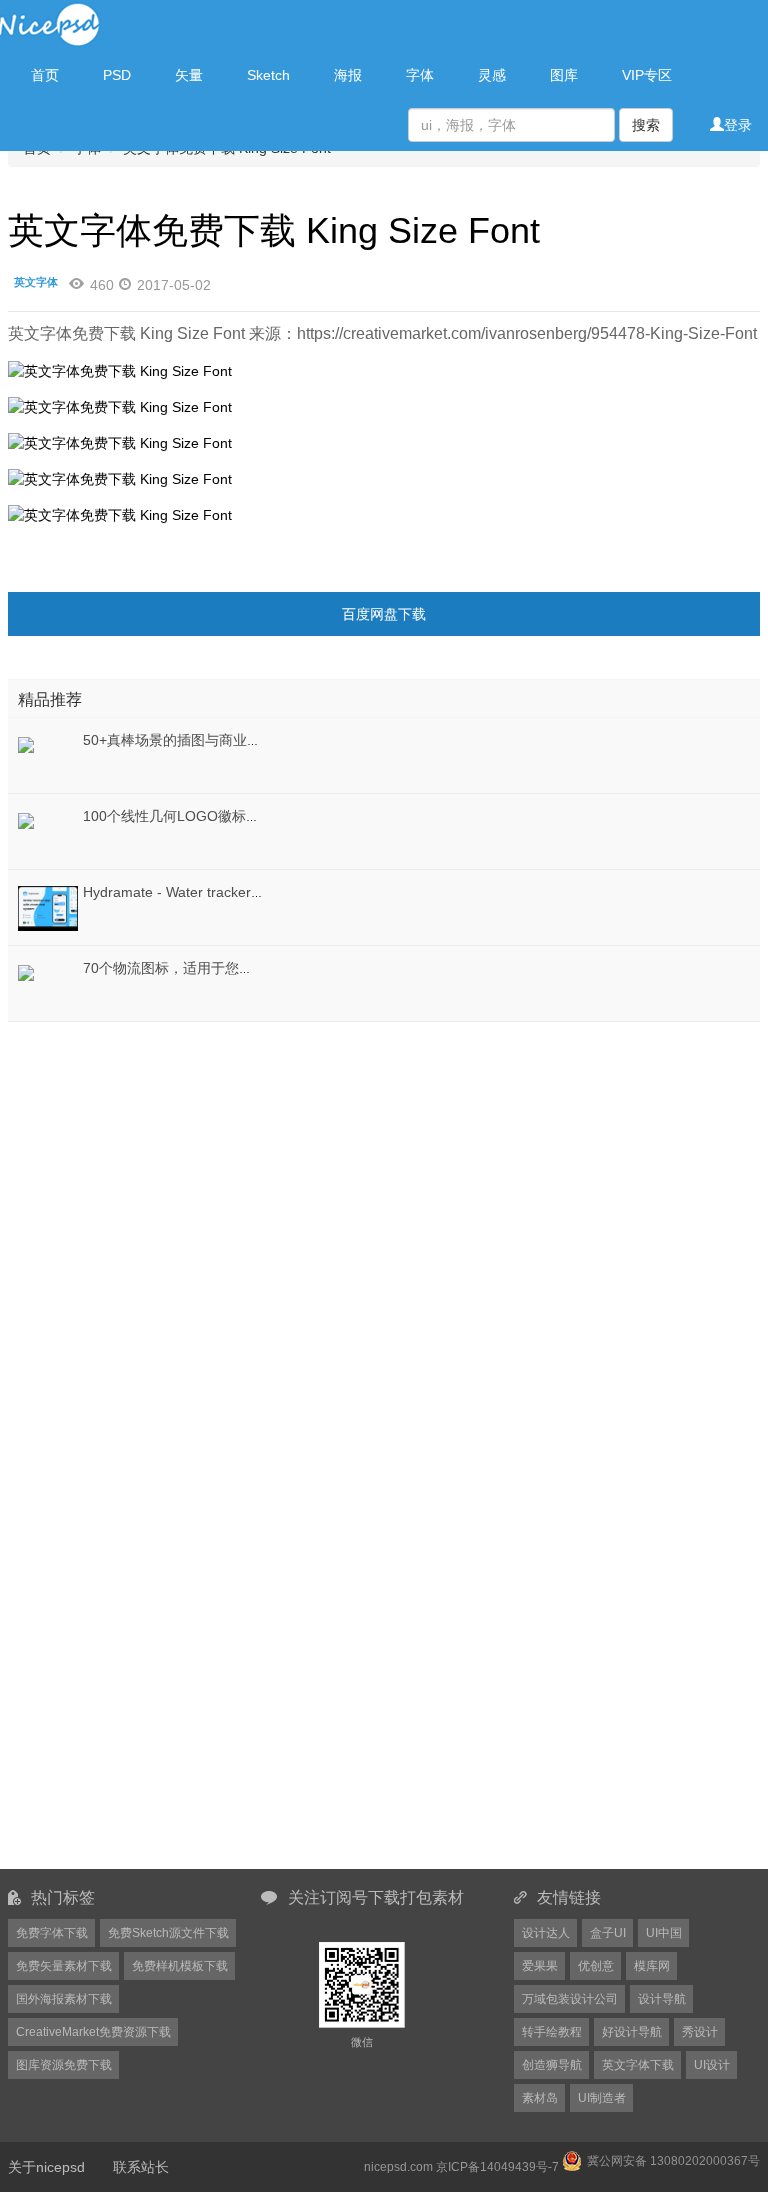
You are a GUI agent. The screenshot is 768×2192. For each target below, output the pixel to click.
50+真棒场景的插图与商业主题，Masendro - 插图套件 (252, 740)
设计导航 (662, 1999)
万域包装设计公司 (570, 1999)
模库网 (652, 1966)
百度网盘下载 (384, 614)
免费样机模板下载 (180, 1966)
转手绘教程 (552, 2032)
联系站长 (141, 2167)
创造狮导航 (552, 2065)
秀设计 (700, 2032)
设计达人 (546, 1933)
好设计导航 (632, 2032)
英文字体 (36, 282)
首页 (45, 75)
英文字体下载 (638, 2065)
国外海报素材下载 (64, 1999)
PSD (117, 75)
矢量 (189, 75)
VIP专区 (647, 75)
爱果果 (540, 1966)
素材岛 (540, 2098)
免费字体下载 (52, 1933)
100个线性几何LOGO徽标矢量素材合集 (206, 816)
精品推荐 (50, 699)
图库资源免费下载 (64, 2065)
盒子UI (608, 1933)
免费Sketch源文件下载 (168, 1933)
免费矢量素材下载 (64, 1966)
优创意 (596, 1966)
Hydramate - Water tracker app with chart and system (252, 892)
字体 (420, 75)
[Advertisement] (133, 1152)
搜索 (646, 125)
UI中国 (664, 1933)
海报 (348, 75)
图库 (564, 75)
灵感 (492, 75)
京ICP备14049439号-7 (497, 2167)
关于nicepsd (46, 2167)
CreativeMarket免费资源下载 (93, 2032)
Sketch (268, 75)
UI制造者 (602, 2098)
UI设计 (712, 2065)
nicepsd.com (398, 2167)
